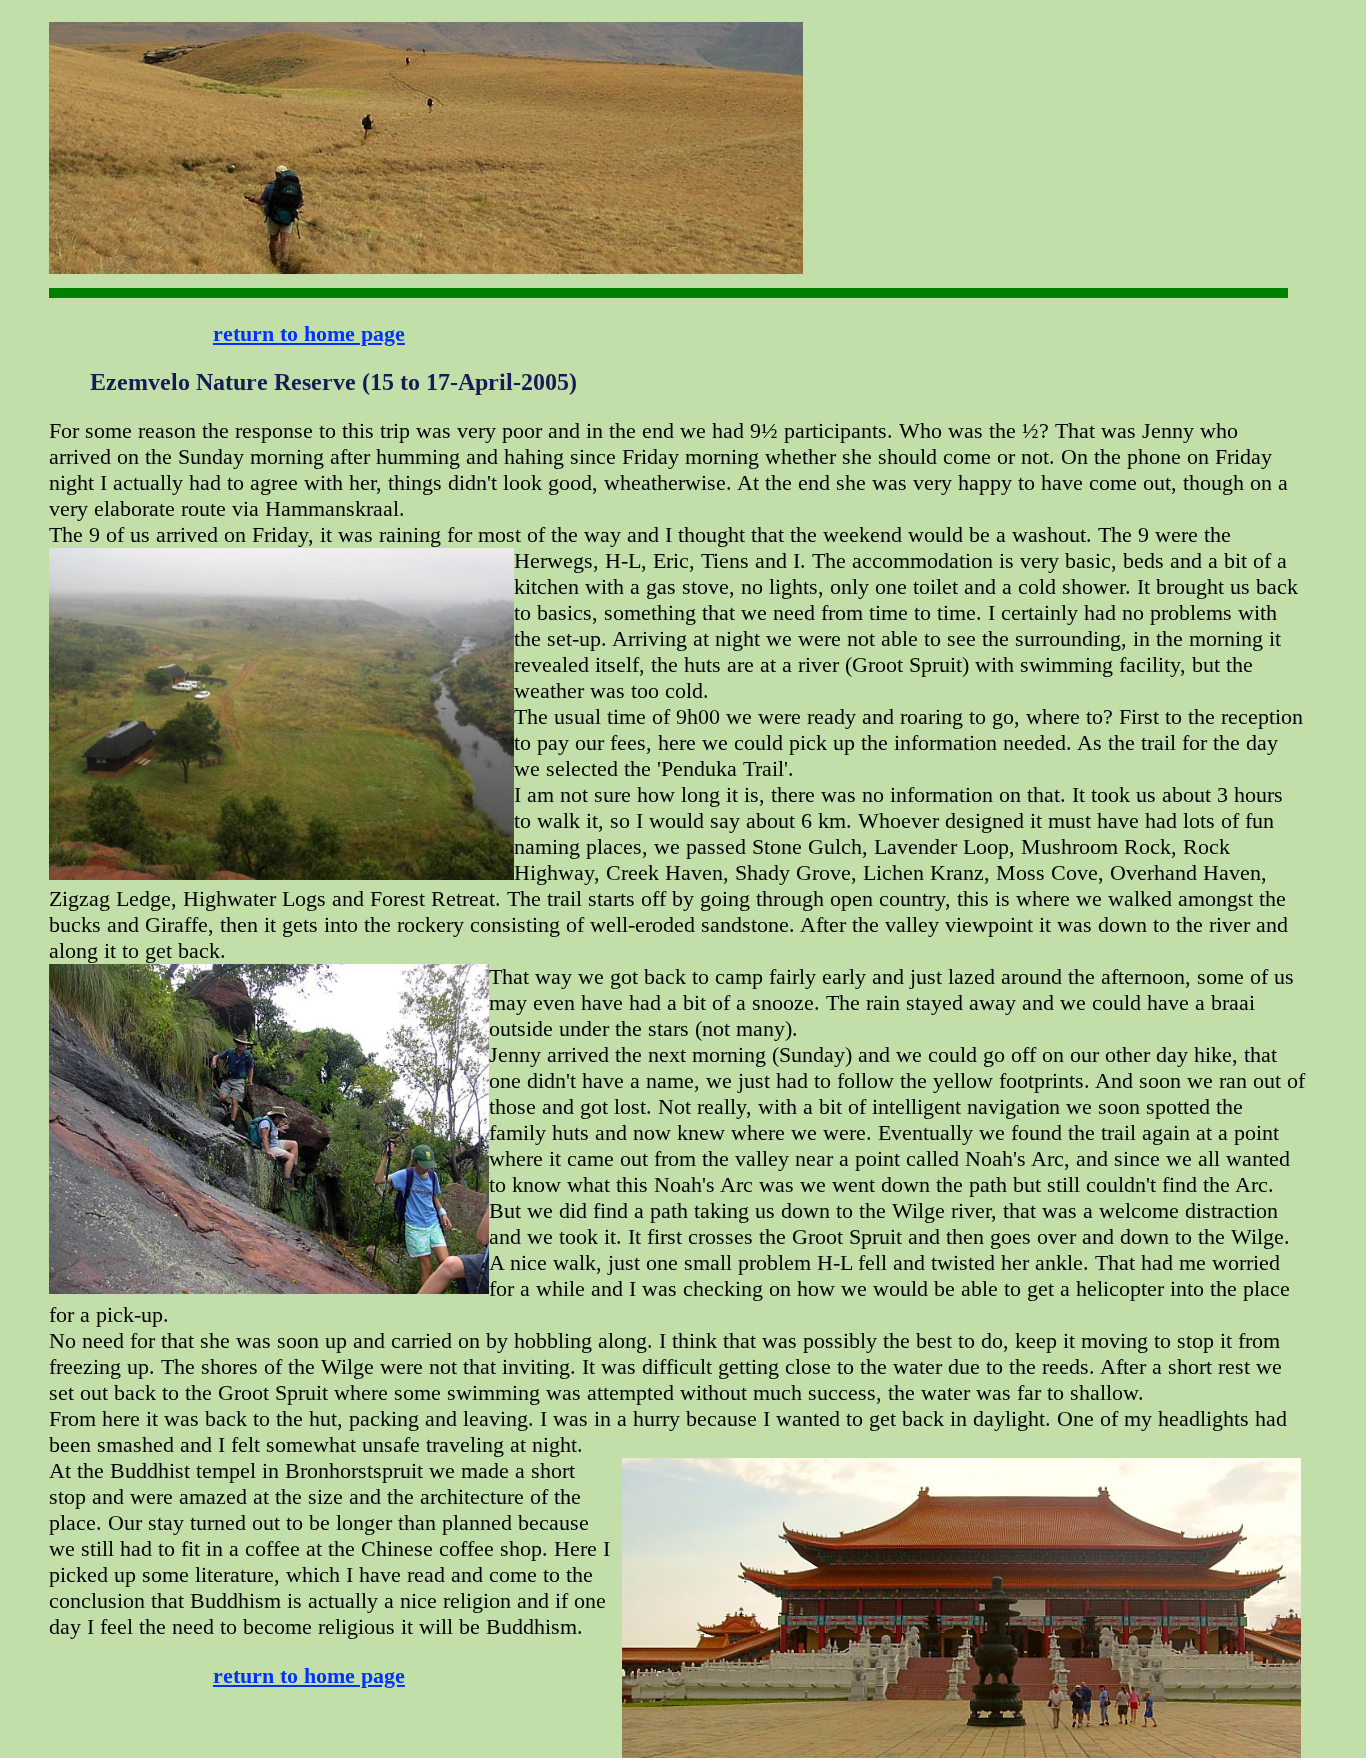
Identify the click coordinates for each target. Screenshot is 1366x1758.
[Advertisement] (865, 84)
